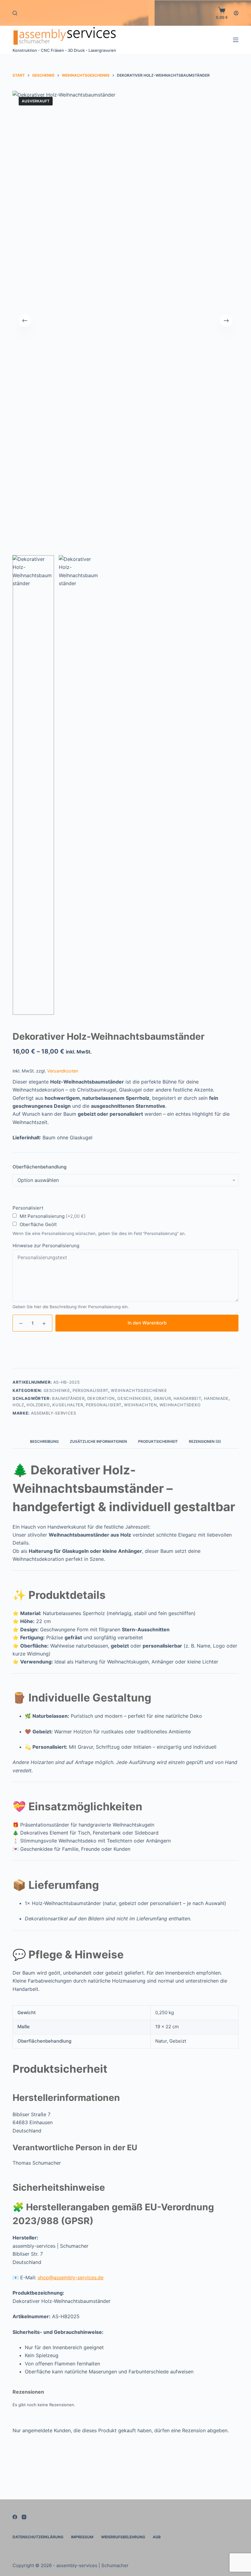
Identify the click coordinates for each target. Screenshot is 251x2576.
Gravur (162, 1398)
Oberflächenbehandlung (39, 1167)
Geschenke (57, 1390)
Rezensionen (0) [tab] (205, 1441)
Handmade (216, 1398)
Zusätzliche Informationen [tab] (98, 1441)
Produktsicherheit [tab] (158, 1441)
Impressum (82, 2537)
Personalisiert (90, 1390)
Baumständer (68, 1398)
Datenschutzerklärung (38, 2537)
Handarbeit (187, 1398)
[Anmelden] (236, 13)
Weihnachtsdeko (180, 1405)
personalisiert (104, 1405)
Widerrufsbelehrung (123, 2537)
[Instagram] (24, 2517)
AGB (157, 2537)
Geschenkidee (134, 1398)
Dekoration (101, 1398)
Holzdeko (38, 1405)
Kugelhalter (68, 1405)
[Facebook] (15, 2517)
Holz (18, 1405)
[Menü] (236, 40)
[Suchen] (15, 13)
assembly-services (54, 1413)
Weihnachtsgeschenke (139, 1390)
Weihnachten (140, 1405)
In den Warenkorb (147, 1323)
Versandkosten (63, 1071)
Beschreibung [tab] (44, 1441)
